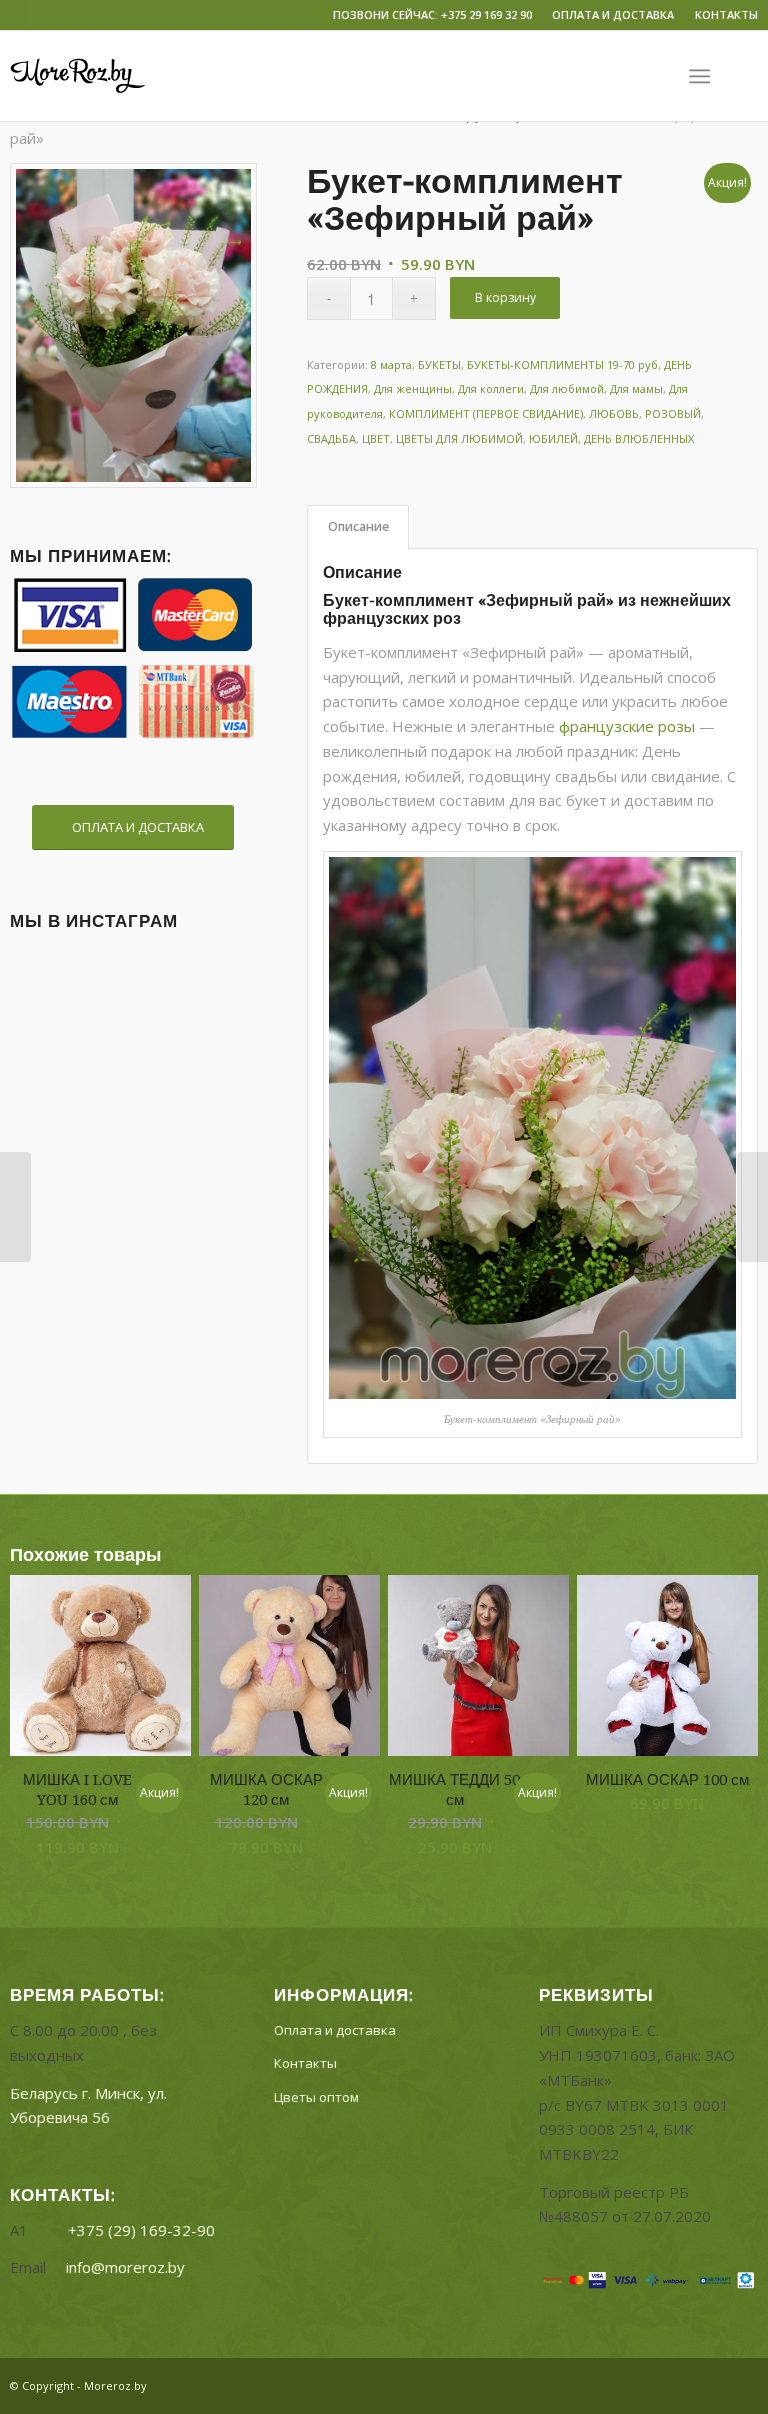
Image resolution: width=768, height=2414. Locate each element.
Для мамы (636, 388)
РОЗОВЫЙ (673, 413)
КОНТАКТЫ (726, 14)
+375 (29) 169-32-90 (141, 2230)
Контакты (305, 2063)
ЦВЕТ (376, 438)
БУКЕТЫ (439, 364)
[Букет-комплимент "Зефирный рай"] (133, 325)
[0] (748, 76)
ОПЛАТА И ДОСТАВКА (613, 14)
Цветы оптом (316, 2097)
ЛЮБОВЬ (614, 413)
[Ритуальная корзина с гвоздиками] (15, 1207)
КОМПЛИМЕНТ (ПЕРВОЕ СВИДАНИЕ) (486, 413)
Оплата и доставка (335, 2030)
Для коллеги (491, 388)
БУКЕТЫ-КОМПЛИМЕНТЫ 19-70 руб (562, 364)
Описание (358, 526)
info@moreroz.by (125, 2267)
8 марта (391, 364)
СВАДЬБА (331, 438)
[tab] (358, 527)
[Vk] (15, 15)
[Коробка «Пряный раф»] (752, 1207)
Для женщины (413, 388)
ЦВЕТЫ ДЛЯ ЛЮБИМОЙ (459, 438)
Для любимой (567, 388)
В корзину (505, 297)
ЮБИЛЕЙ (553, 438)
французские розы (627, 726)
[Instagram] (46, 15)
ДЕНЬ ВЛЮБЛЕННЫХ (639, 438)
